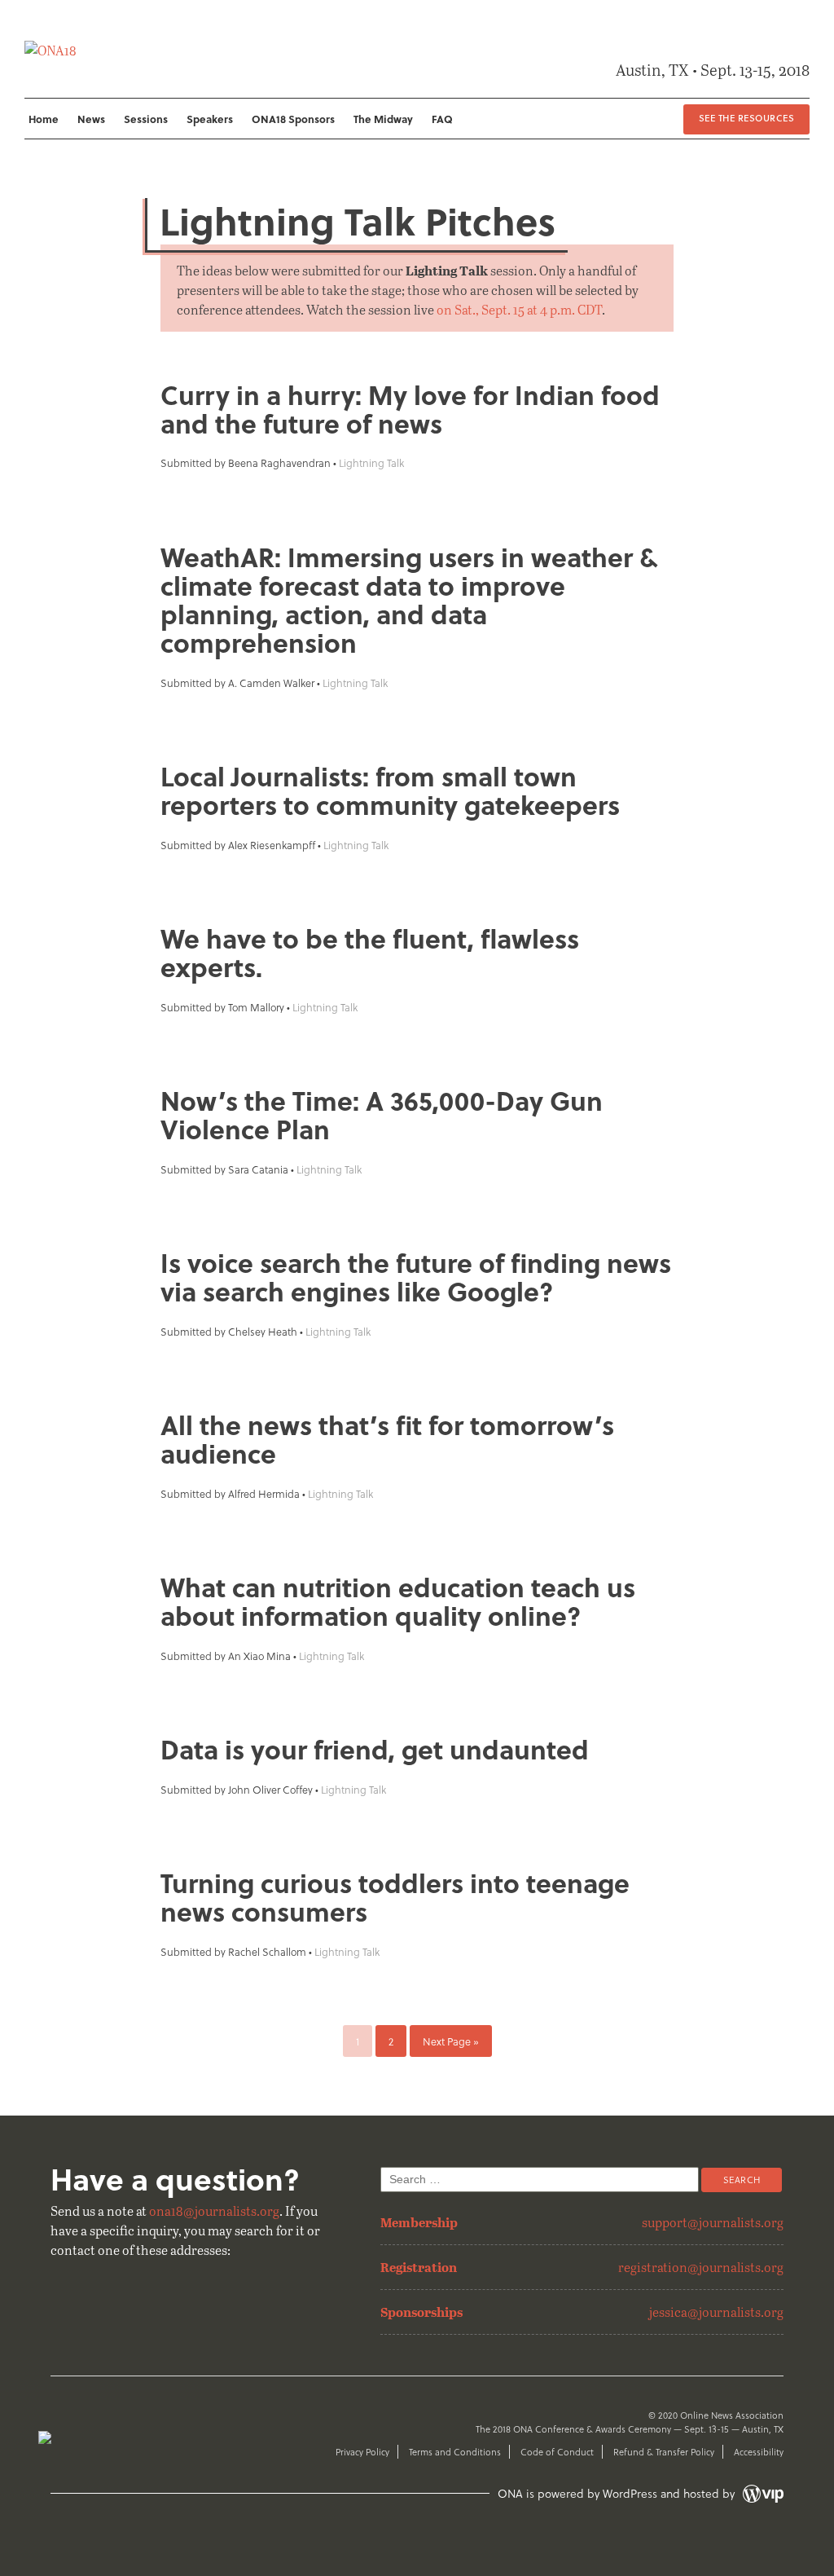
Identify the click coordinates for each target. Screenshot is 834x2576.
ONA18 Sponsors (293, 119)
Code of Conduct (557, 2452)
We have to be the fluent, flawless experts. (370, 953)
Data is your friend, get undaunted (375, 1749)
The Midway (383, 119)
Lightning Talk (371, 462)
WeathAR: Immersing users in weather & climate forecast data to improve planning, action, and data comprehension (409, 600)
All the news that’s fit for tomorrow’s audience (387, 1439)
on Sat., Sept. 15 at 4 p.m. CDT (519, 309)
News (91, 119)
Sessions (146, 119)
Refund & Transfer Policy (664, 2452)
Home (44, 119)
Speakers (210, 119)
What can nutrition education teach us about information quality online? (398, 1601)
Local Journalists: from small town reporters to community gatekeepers (390, 790)
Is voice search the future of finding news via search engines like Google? (416, 1277)
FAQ (442, 119)
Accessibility (759, 2452)
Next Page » (451, 2041)
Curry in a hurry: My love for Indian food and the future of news (410, 409)
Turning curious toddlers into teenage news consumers (395, 1897)
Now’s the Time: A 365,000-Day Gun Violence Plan (382, 1115)
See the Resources (746, 118)
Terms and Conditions (455, 2452)
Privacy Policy (362, 2452)
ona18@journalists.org (214, 2211)
